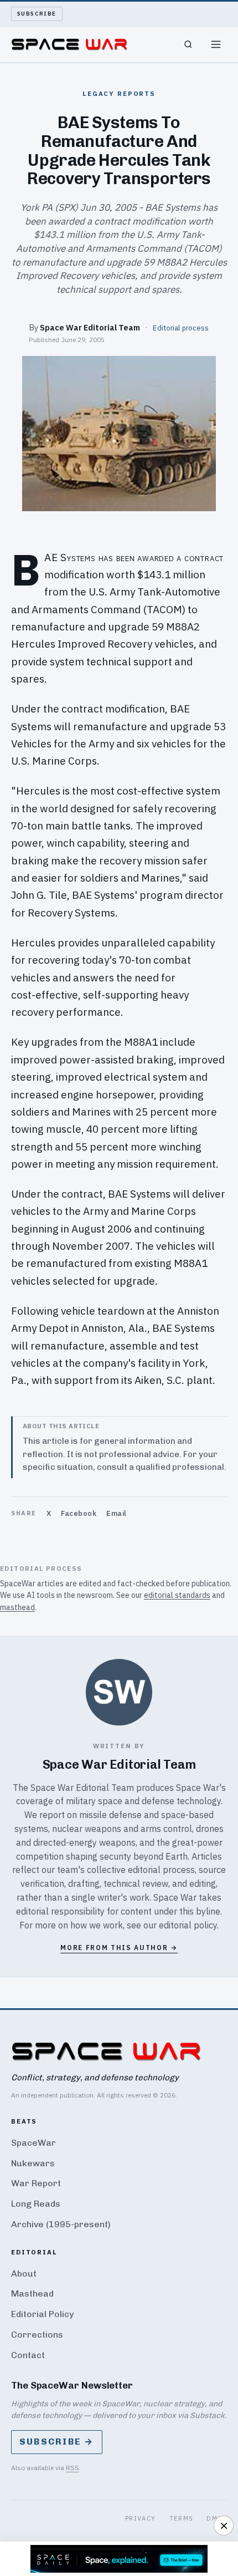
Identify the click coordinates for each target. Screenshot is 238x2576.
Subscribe (37, 14)
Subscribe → (57, 2442)
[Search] (188, 44)
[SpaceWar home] (69, 44)
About (24, 2274)
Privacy (141, 2518)
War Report (36, 2183)
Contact (28, 2355)
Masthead (32, 2294)
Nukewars (33, 2163)
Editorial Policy (42, 2314)
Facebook (79, 1513)
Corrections (37, 2335)
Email (117, 1513)
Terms (182, 2518)
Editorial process (181, 328)
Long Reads (36, 2204)
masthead (17, 1607)
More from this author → (119, 1948)
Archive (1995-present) (61, 2224)
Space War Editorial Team (90, 327)
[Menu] (216, 44)
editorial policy (188, 1925)
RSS (73, 2468)
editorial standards (177, 1595)
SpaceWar (33, 2143)
